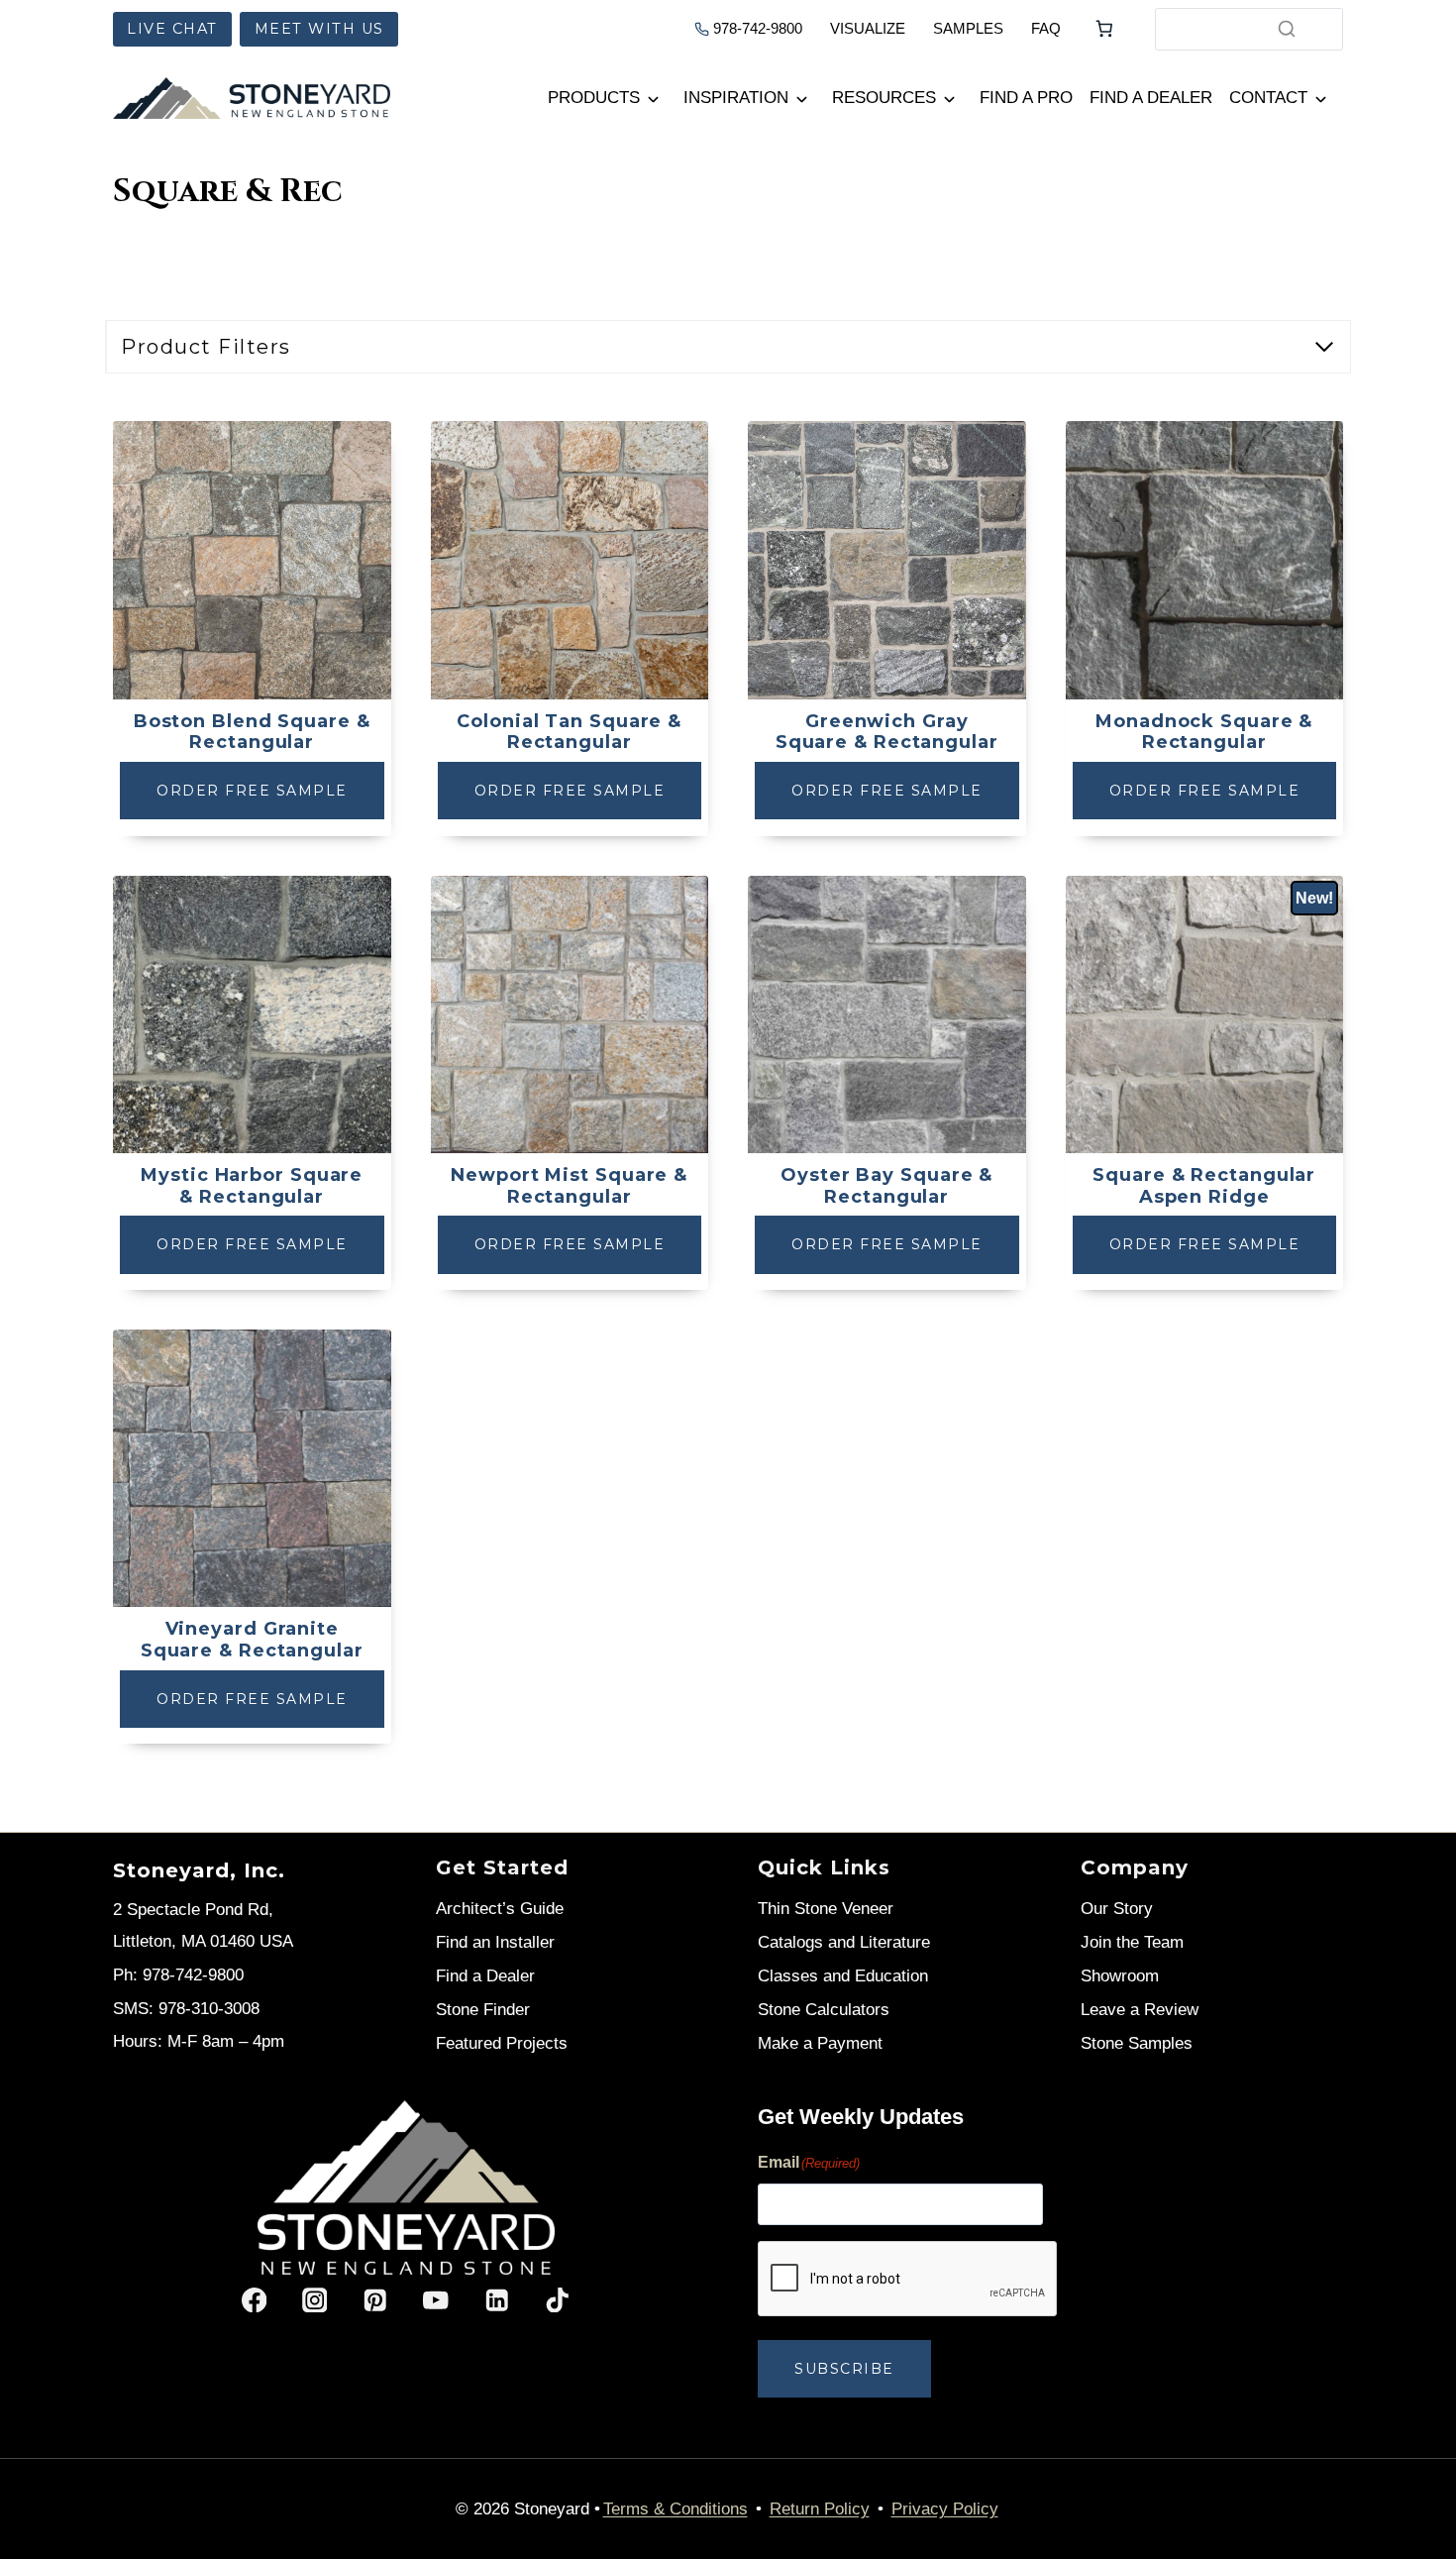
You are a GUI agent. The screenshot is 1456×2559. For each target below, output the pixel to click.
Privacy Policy (945, 2509)
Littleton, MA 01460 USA (203, 1941)
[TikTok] (557, 2300)
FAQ (1046, 28)
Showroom (1120, 1976)
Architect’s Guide (500, 1909)
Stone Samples (1137, 2043)
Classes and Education (843, 1976)
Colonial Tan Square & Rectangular (569, 733)
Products (594, 98)
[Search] (1287, 29)
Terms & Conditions (676, 2509)
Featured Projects (502, 2043)
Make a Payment (820, 2043)
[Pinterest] (375, 2300)
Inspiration (736, 98)
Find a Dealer (1151, 98)
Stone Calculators (824, 2010)
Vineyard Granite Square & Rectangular (252, 1640)
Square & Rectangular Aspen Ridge (1204, 1186)
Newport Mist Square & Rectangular (569, 1186)
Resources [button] (884, 98)
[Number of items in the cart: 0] (1104, 29)
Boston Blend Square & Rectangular (252, 733)
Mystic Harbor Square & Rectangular (252, 1186)
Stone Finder (483, 2010)
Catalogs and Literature (844, 1942)
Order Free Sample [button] (252, 791)
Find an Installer (495, 1942)
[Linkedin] (497, 2300)
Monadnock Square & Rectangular (1204, 733)
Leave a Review (1140, 2010)
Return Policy (820, 2509)
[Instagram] (314, 2300)
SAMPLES (968, 28)
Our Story (1117, 1909)
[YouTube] (436, 2300)
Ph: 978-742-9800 (178, 1975)
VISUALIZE (868, 28)
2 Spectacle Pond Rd (191, 1910)
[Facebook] (254, 2300)
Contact (1268, 98)
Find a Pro (1026, 98)
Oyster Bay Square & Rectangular (886, 1186)
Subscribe (844, 2369)
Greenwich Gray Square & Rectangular (887, 733)
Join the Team (1132, 1942)
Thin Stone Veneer (826, 1909)
